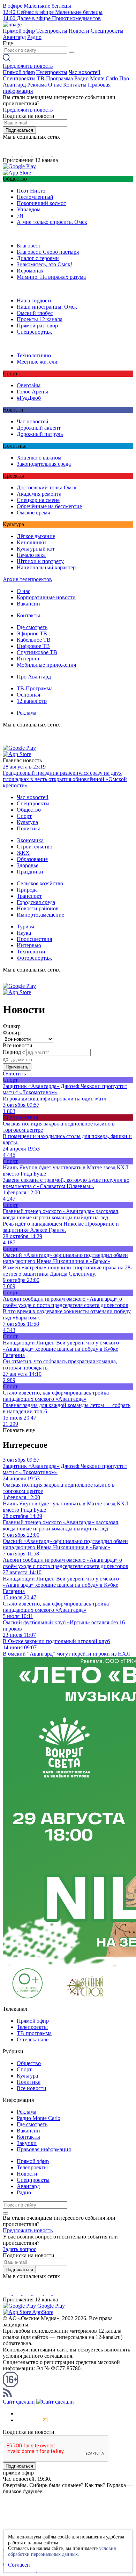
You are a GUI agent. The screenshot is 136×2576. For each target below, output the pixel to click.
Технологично (34, 355)
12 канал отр (32, 701)
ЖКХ (23, 853)
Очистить (14, 1074)
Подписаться (19, 130)
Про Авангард (34, 677)
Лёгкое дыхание (36, 536)
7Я (20, 216)
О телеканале (33, 2039)
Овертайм (29, 385)
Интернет (28, 659)
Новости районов (38, 908)
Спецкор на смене (38, 500)
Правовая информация (44, 2149)
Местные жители (37, 362)
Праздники (30, 872)
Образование (32, 859)
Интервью (29, 945)
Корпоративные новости (46, 597)
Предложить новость (28, 66)
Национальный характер (46, 567)
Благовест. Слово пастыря (48, 252)
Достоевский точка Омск (47, 487)
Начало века (31, 555)
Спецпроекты (107, 31)
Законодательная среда (44, 464)
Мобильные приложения (46, 665)
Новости (79, 31)
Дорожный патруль (40, 434)
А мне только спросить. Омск (52, 222)
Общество (29, 810)
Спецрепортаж (34, 332)
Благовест (29, 246)
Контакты (75, 85)
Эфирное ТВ (32, 633)
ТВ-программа (34, 2033)
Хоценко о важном (39, 458)
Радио (34, 37)
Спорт (24, 816)
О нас (55, 85)
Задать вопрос (20, 2249)
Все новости (32, 2088)
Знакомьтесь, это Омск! (44, 264)
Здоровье (28, 865)
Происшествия (34, 939)
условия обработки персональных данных (62, 2551)
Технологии (31, 952)
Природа (27, 890)
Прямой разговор (37, 326)
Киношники (31, 542)
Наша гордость (35, 300)
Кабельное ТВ (34, 640)
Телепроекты (52, 31)
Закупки (27, 2143)
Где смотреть (32, 627)
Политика (29, 828)
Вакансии (28, 604)
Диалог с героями (38, 258)
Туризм (25, 927)
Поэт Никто (31, 191)
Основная (28, 695)
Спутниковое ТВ (37, 652)
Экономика (30, 840)
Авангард (14, 37)
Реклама (37, 85)
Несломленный (35, 197)
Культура (27, 822)
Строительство (35, 847)
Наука (24, 933)
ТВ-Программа (55, 78)
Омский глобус (35, 313)
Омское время (33, 513)
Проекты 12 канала (40, 319)
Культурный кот (36, 549)
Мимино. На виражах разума (51, 277)
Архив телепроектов (27, 579)
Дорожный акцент (39, 428)
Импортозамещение (40, 915)
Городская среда (36, 902)
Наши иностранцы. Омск (47, 307)
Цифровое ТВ (33, 646)
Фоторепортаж (34, 958)
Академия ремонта (39, 494)
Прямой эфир (19, 31)
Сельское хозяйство (40, 883)
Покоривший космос (41, 203)
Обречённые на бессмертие (49, 506)
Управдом (29, 209)
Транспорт (29, 896)
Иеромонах (30, 271)
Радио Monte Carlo (96, 78)
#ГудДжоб (29, 398)
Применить (17, 1067)
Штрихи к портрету (40, 561)
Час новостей (85, 72)
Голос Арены (32, 392)
